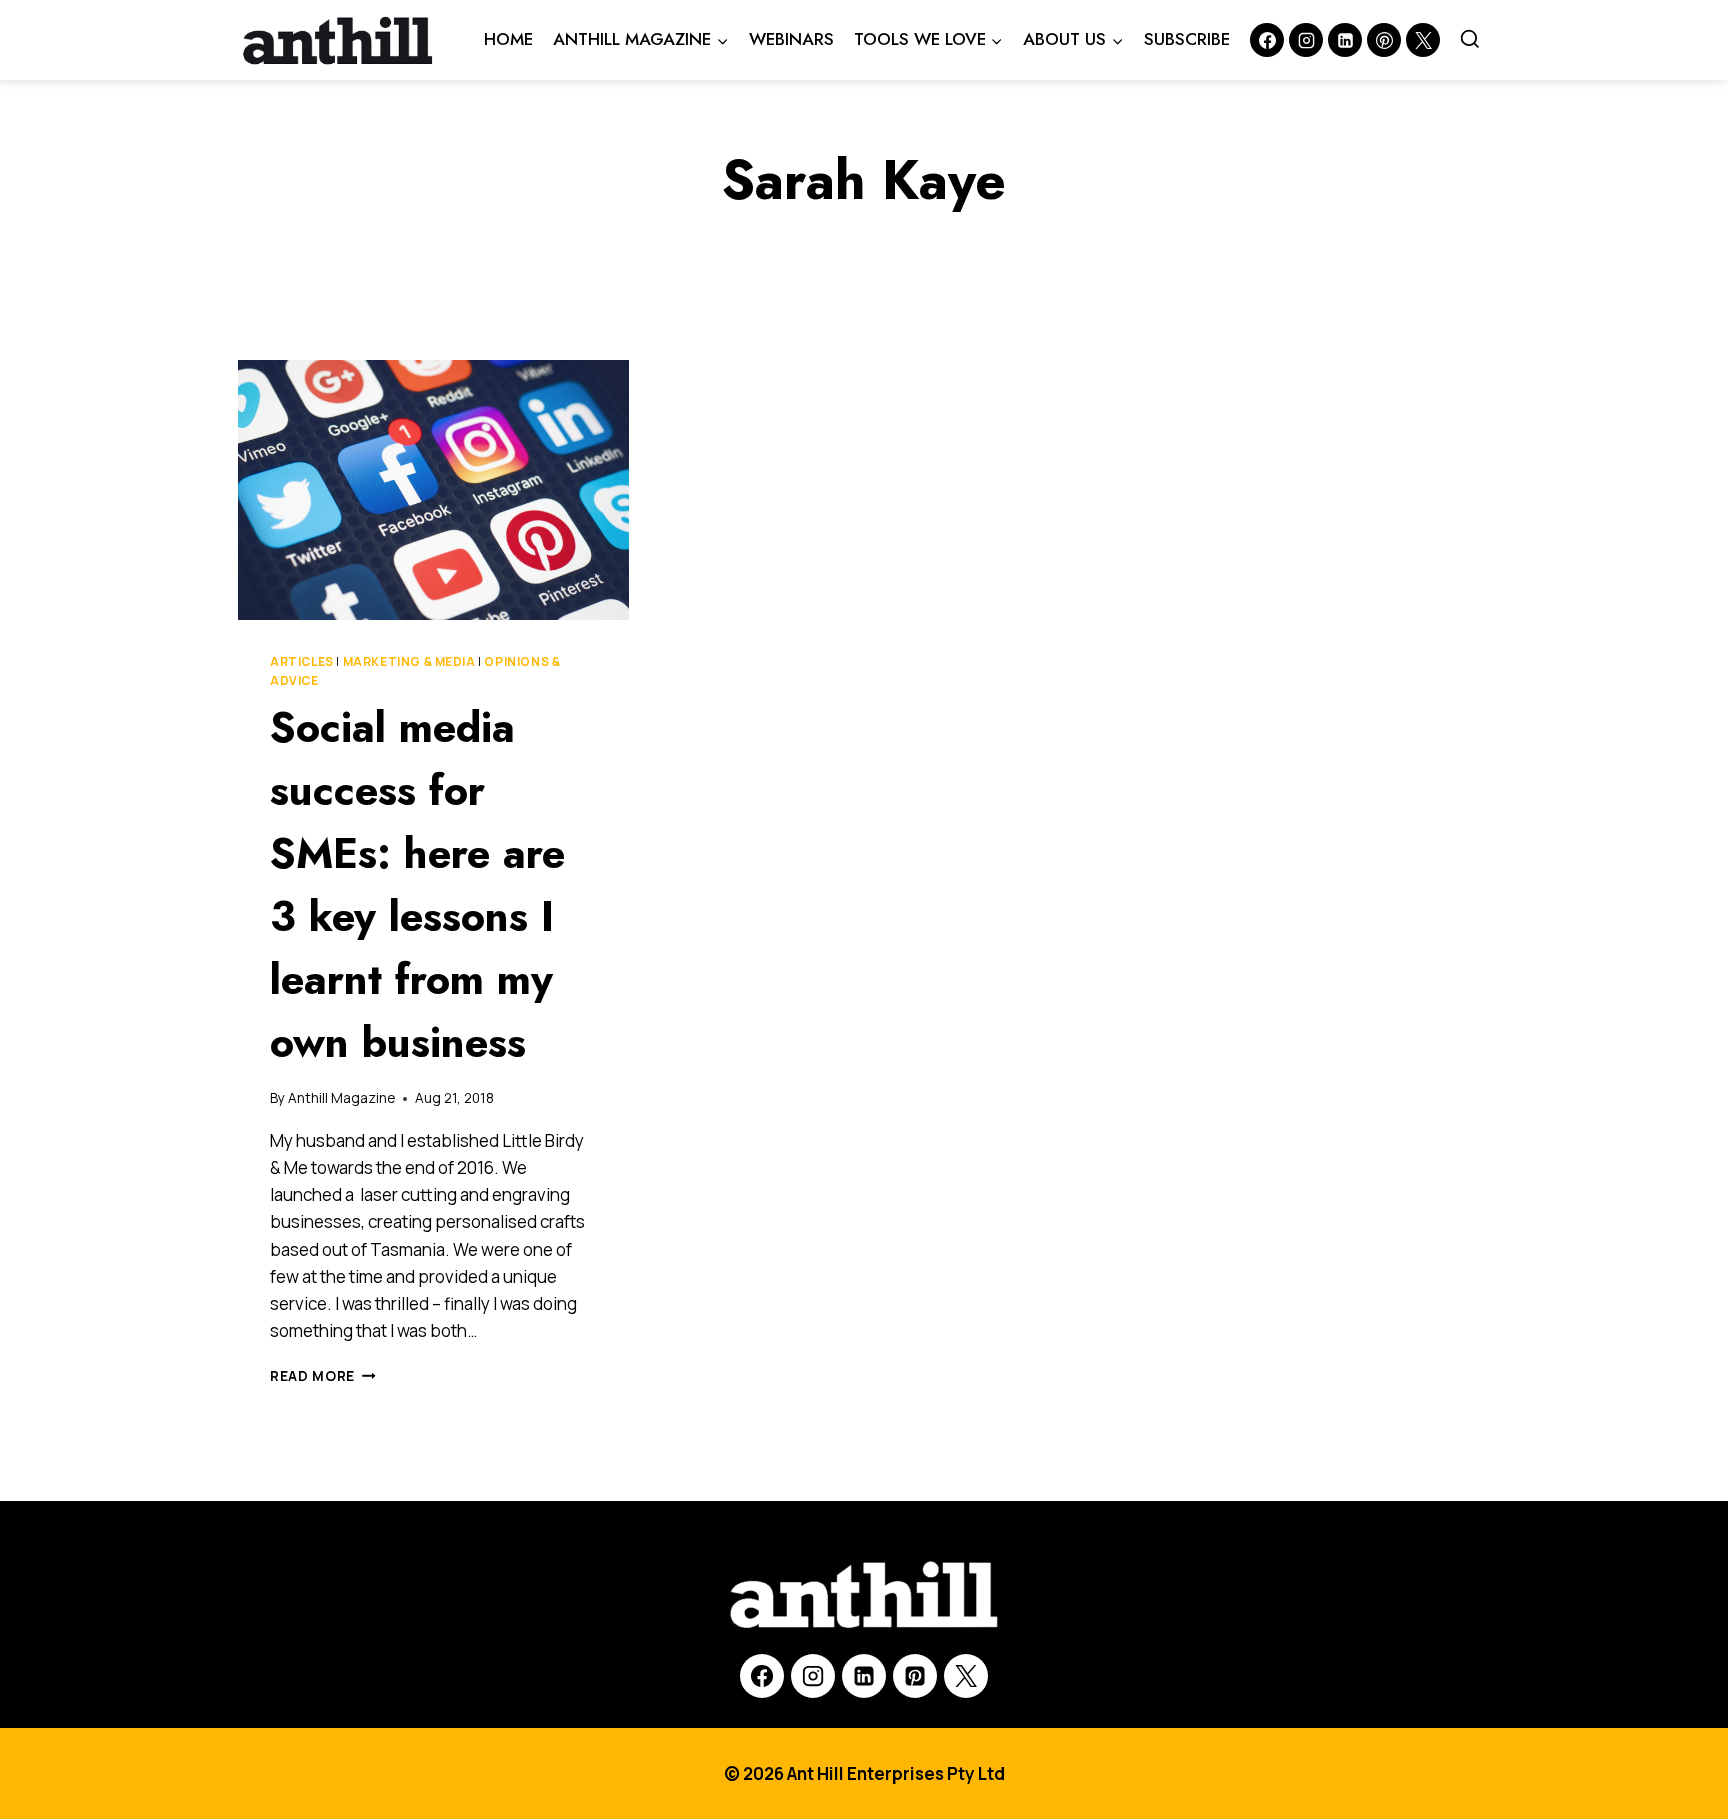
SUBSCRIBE (1187, 39)
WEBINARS (791, 39)
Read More (323, 1376)
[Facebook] (1267, 40)
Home (508, 39)
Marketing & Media (409, 661)
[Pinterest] (1384, 40)
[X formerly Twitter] (1423, 40)
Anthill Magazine (341, 1098)
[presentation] (433, 490)
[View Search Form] (1470, 40)
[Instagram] (1306, 40)
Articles (302, 661)
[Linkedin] (1345, 40)
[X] (966, 1676)
